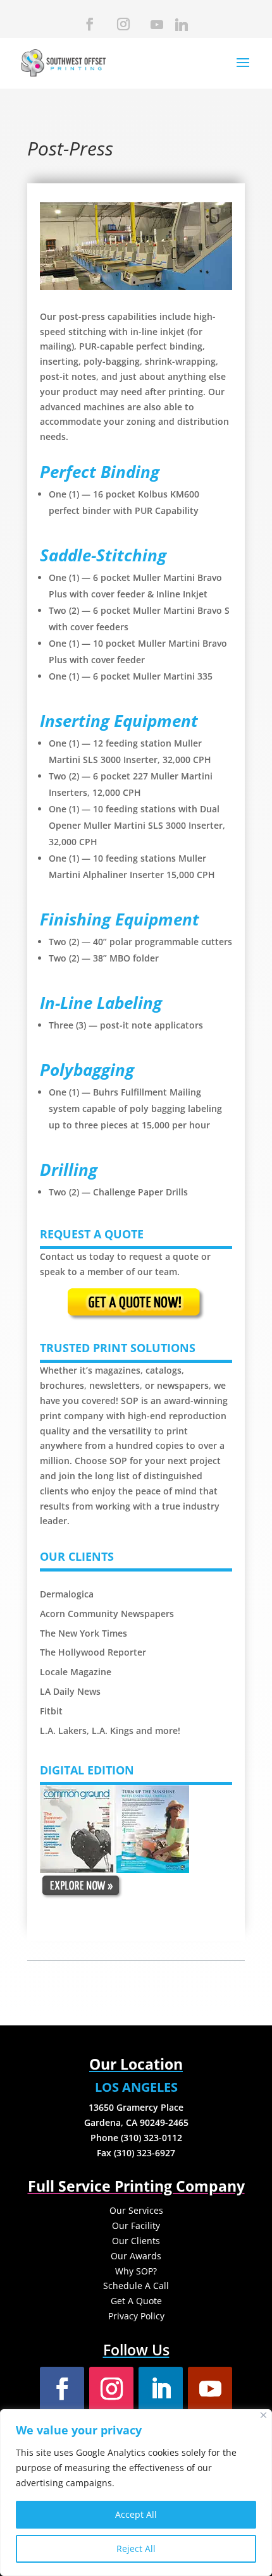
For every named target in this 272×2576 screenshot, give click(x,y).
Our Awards (136, 2256)
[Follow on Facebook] (62, 2389)
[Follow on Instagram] (111, 2389)
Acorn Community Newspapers (107, 1614)
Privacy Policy (136, 2316)
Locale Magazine (76, 1672)
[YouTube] (156, 28)
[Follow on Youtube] (210, 2389)
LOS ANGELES (136, 2087)
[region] (136, 2493)
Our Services (136, 2210)
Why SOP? (136, 2271)
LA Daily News (70, 1691)
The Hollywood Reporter (93, 1652)
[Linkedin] (180, 28)
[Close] (263, 2415)
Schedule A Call (136, 2286)
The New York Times (83, 1633)
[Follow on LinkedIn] (161, 2389)
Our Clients (136, 2241)
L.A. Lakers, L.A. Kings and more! (110, 1731)
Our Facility (136, 2225)
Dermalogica (68, 1594)
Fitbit (51, 1711)
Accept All (136, 2514)
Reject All (136, 2549)
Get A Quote (136, 2301)
